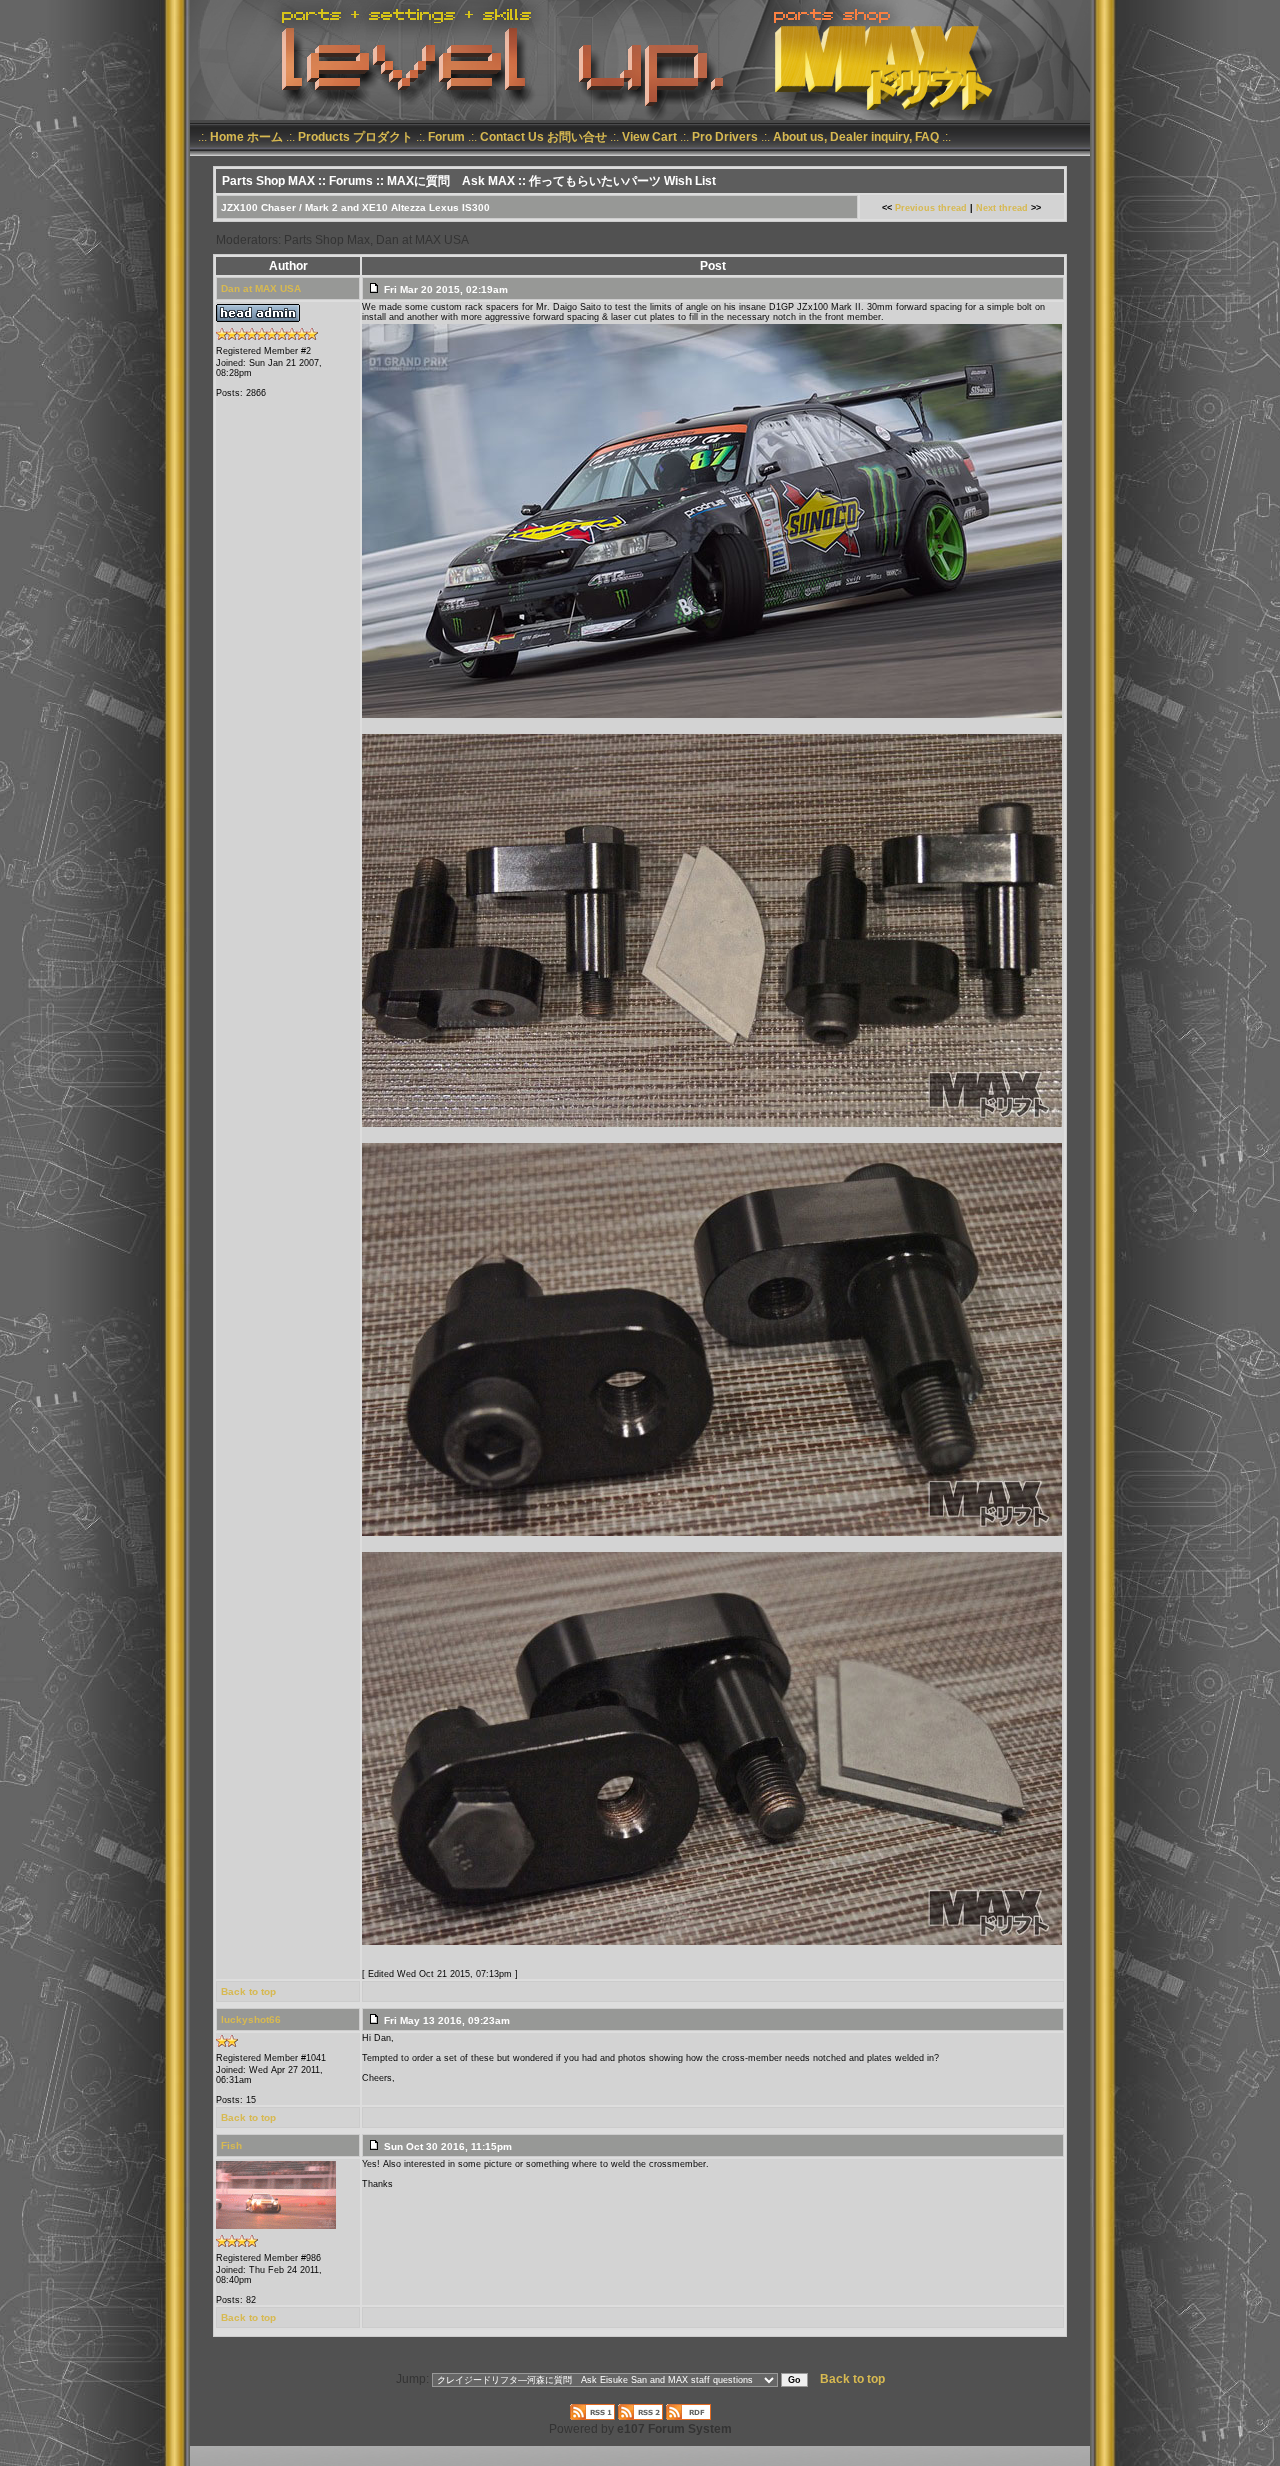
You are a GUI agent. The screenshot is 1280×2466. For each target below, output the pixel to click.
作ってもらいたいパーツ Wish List (622, 181)
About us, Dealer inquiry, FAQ (856, 137)
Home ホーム (246, 137)
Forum (446, 137)
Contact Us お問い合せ (543, 137)
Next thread (1002, 208)
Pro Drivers (725, 137)
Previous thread (931, 208)
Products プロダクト (355, 137)
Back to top (248, 1991)
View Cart (649, 137)
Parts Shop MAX (268, 181)
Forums (351, 181)
